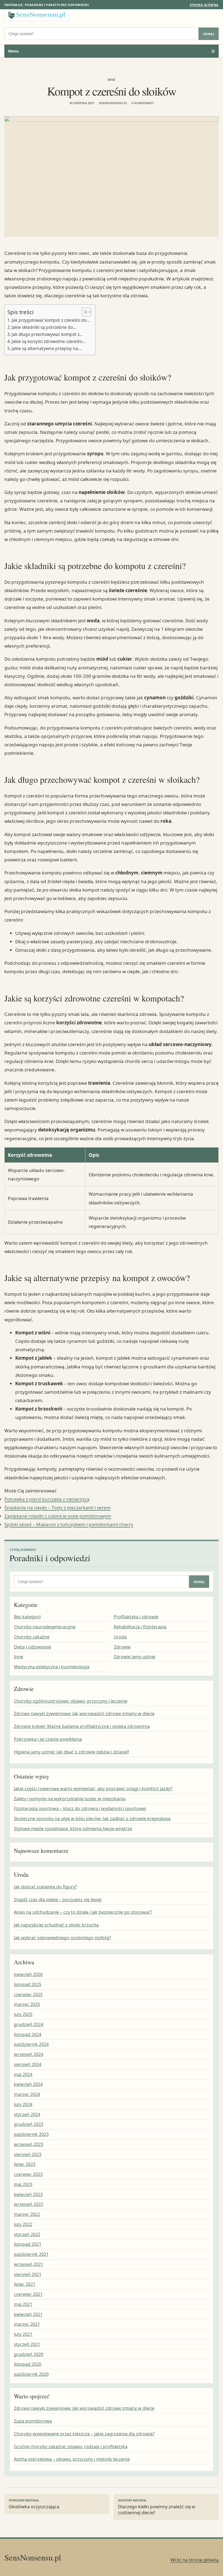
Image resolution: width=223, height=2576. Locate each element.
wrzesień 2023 (29, 2144)
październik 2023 (31, 2134)
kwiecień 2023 (28, 2194)
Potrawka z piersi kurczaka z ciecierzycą (47, 1499)
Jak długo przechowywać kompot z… (47, 334)
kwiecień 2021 (28, 2314)
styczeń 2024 (27, 2114)
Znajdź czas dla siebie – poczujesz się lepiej (58, 1900)
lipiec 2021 (25, 2284)
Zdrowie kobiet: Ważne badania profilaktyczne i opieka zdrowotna (82, 1726)
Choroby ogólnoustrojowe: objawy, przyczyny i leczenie (71, 1701)
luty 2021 (23, 2334)
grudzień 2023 (29, 2124)
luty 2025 (23, 2014)
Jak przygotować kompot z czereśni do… (51, 320)
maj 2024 (23, 2074)
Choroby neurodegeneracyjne (45, 1627)
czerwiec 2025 (28, 1994)
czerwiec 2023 (28, 2174)
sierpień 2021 (28, 2274)
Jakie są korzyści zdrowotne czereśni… (49, 341)
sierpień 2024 (28, 2064)
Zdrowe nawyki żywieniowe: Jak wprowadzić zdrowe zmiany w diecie (84, 1714)
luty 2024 (23, 2104)
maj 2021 (23, 2304)
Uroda (120, 1637)
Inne (112, 80)
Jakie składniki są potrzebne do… (44, 327)
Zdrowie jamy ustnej (134, 1657)
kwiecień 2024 (28, 2084)
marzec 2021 (27, 2324)
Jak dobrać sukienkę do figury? (45, 1887)
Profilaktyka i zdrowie (136, 1617)
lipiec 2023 (25, 2164)
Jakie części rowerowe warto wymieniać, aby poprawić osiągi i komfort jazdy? (93, 1789)
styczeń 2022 (27, 2234)
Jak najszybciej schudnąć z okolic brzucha (56, 1925)
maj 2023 (23, 2184)
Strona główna (204, 5)
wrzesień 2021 (29, 2264)
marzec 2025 (27, 2004)
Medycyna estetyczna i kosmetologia (52, 1667)
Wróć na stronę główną (195, 2560)
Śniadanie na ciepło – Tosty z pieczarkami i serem (58, 1507)
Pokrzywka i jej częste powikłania (48, 1739)
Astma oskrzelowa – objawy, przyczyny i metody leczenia (72, 2459)
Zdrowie (122, 1647)
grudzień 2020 (29, 2354)
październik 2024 (31, 2044)
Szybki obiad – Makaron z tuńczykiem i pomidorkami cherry (69, 1524)
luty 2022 (23, 2224)
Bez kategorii (27, 1617)
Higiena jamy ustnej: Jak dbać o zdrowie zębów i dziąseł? (72, 1752)
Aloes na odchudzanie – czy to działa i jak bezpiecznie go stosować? (83, 1912)
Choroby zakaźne (32, 1637)
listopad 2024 (28, 2034)
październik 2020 (31, 2374)
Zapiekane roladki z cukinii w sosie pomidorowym (58, 1516)
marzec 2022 (27, 2214)
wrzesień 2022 (29, 2204)
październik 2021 (31, 2254)
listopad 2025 (28, 1984)
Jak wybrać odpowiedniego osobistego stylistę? (62, 1938)
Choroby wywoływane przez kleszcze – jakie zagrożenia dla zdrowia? (84, 2434)
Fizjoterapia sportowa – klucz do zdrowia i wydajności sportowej (80, 1808)
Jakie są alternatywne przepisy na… (47, 348)
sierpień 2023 (28, 2154)
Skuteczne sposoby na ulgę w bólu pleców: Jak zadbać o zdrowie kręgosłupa (92, 1819)
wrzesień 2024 (29, 2054)
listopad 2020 (28, 2364)
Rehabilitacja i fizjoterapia (140, 1627)
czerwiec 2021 (28, 2294)
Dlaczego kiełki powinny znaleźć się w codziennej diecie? (157, 2507)
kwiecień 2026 (28, 1974)
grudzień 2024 (29, 2024)
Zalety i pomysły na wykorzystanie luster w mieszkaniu (70, 1799)
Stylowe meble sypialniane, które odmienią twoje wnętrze (73, 1829)
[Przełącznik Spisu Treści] (84, 312)
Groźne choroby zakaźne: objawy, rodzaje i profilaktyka (71, 2447)
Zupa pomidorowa (33, 2421)
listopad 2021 (28, 2244)
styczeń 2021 (27, 2344)
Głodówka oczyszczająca (34, 2504)
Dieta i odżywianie (32, 1647)
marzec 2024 (27, 2094)
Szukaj (209, 34)
